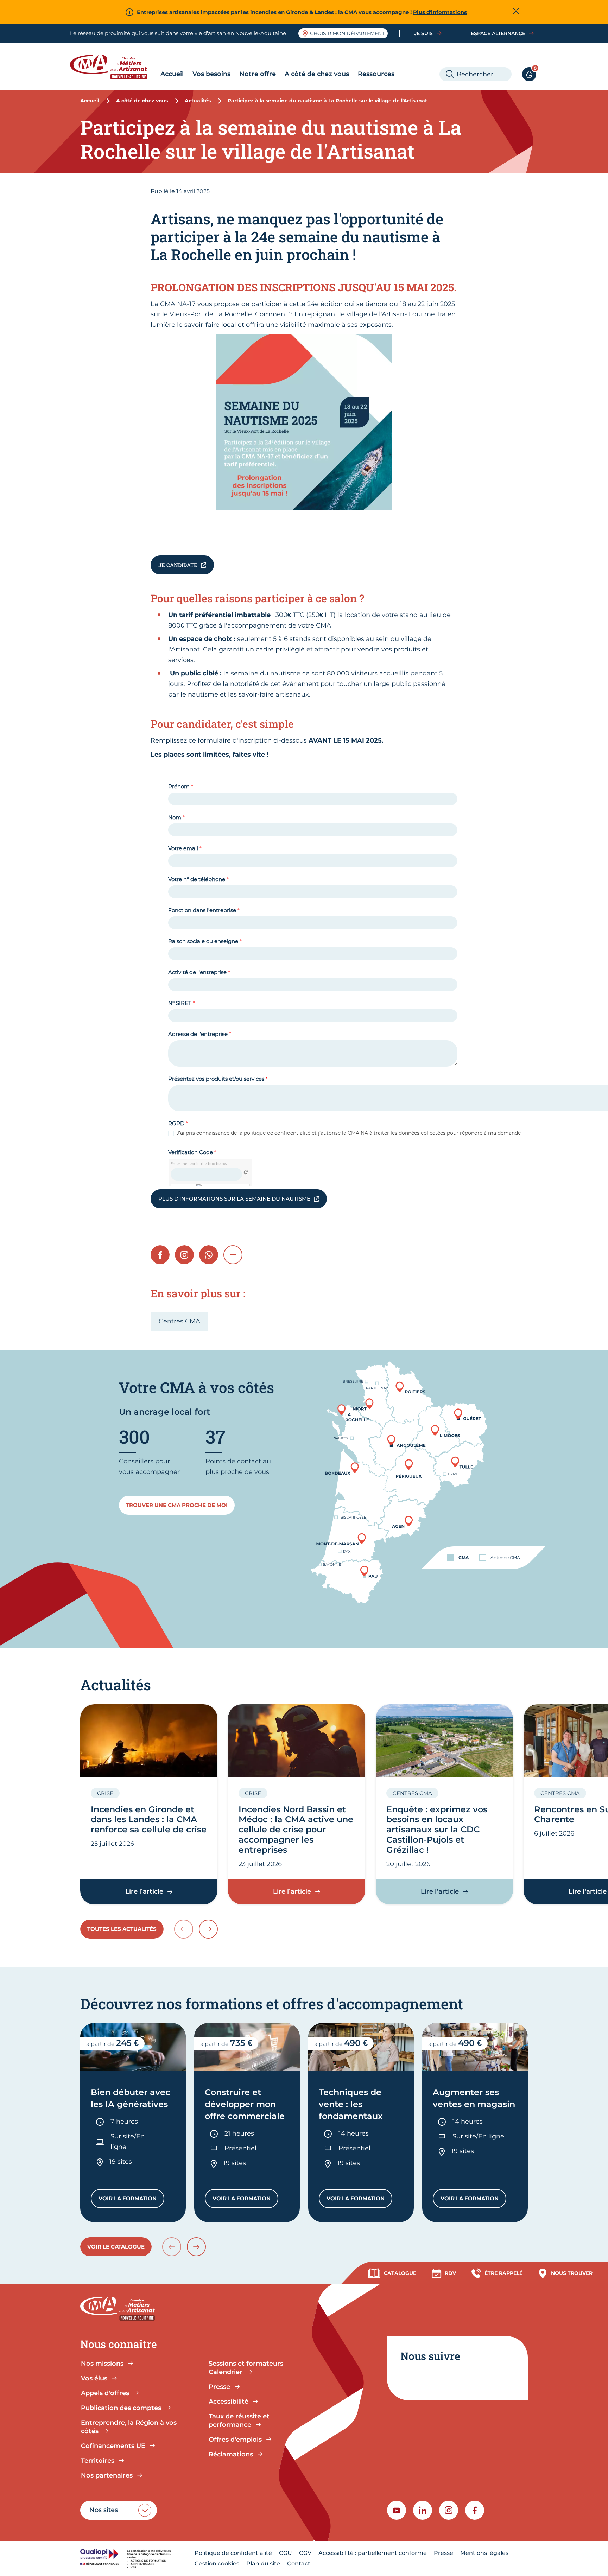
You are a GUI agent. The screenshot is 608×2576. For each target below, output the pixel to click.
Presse (444, 2553)
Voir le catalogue (116, 2247)
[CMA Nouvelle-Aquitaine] (114, 67)
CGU (286, 2553)
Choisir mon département (347, 33)
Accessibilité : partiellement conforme (373, 2553)
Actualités (198, 101)
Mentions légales (484, 2553)
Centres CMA (179, 1321)
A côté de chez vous (317, 74)
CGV (305, 2553)
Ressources (376, 74)
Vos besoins (211, 74)
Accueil (172, 74)
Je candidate (178, 565)
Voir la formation (131, 2200)
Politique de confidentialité (233, 2553)
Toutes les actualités (122, 1929)
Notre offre (258, 74)
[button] (233, 1255)
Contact (299, 2564)
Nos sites (104, 2510)
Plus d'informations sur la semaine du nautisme (234, 1199)
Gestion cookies (217, 2564)
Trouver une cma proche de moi (177, 1505)
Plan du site (263, 2564)
